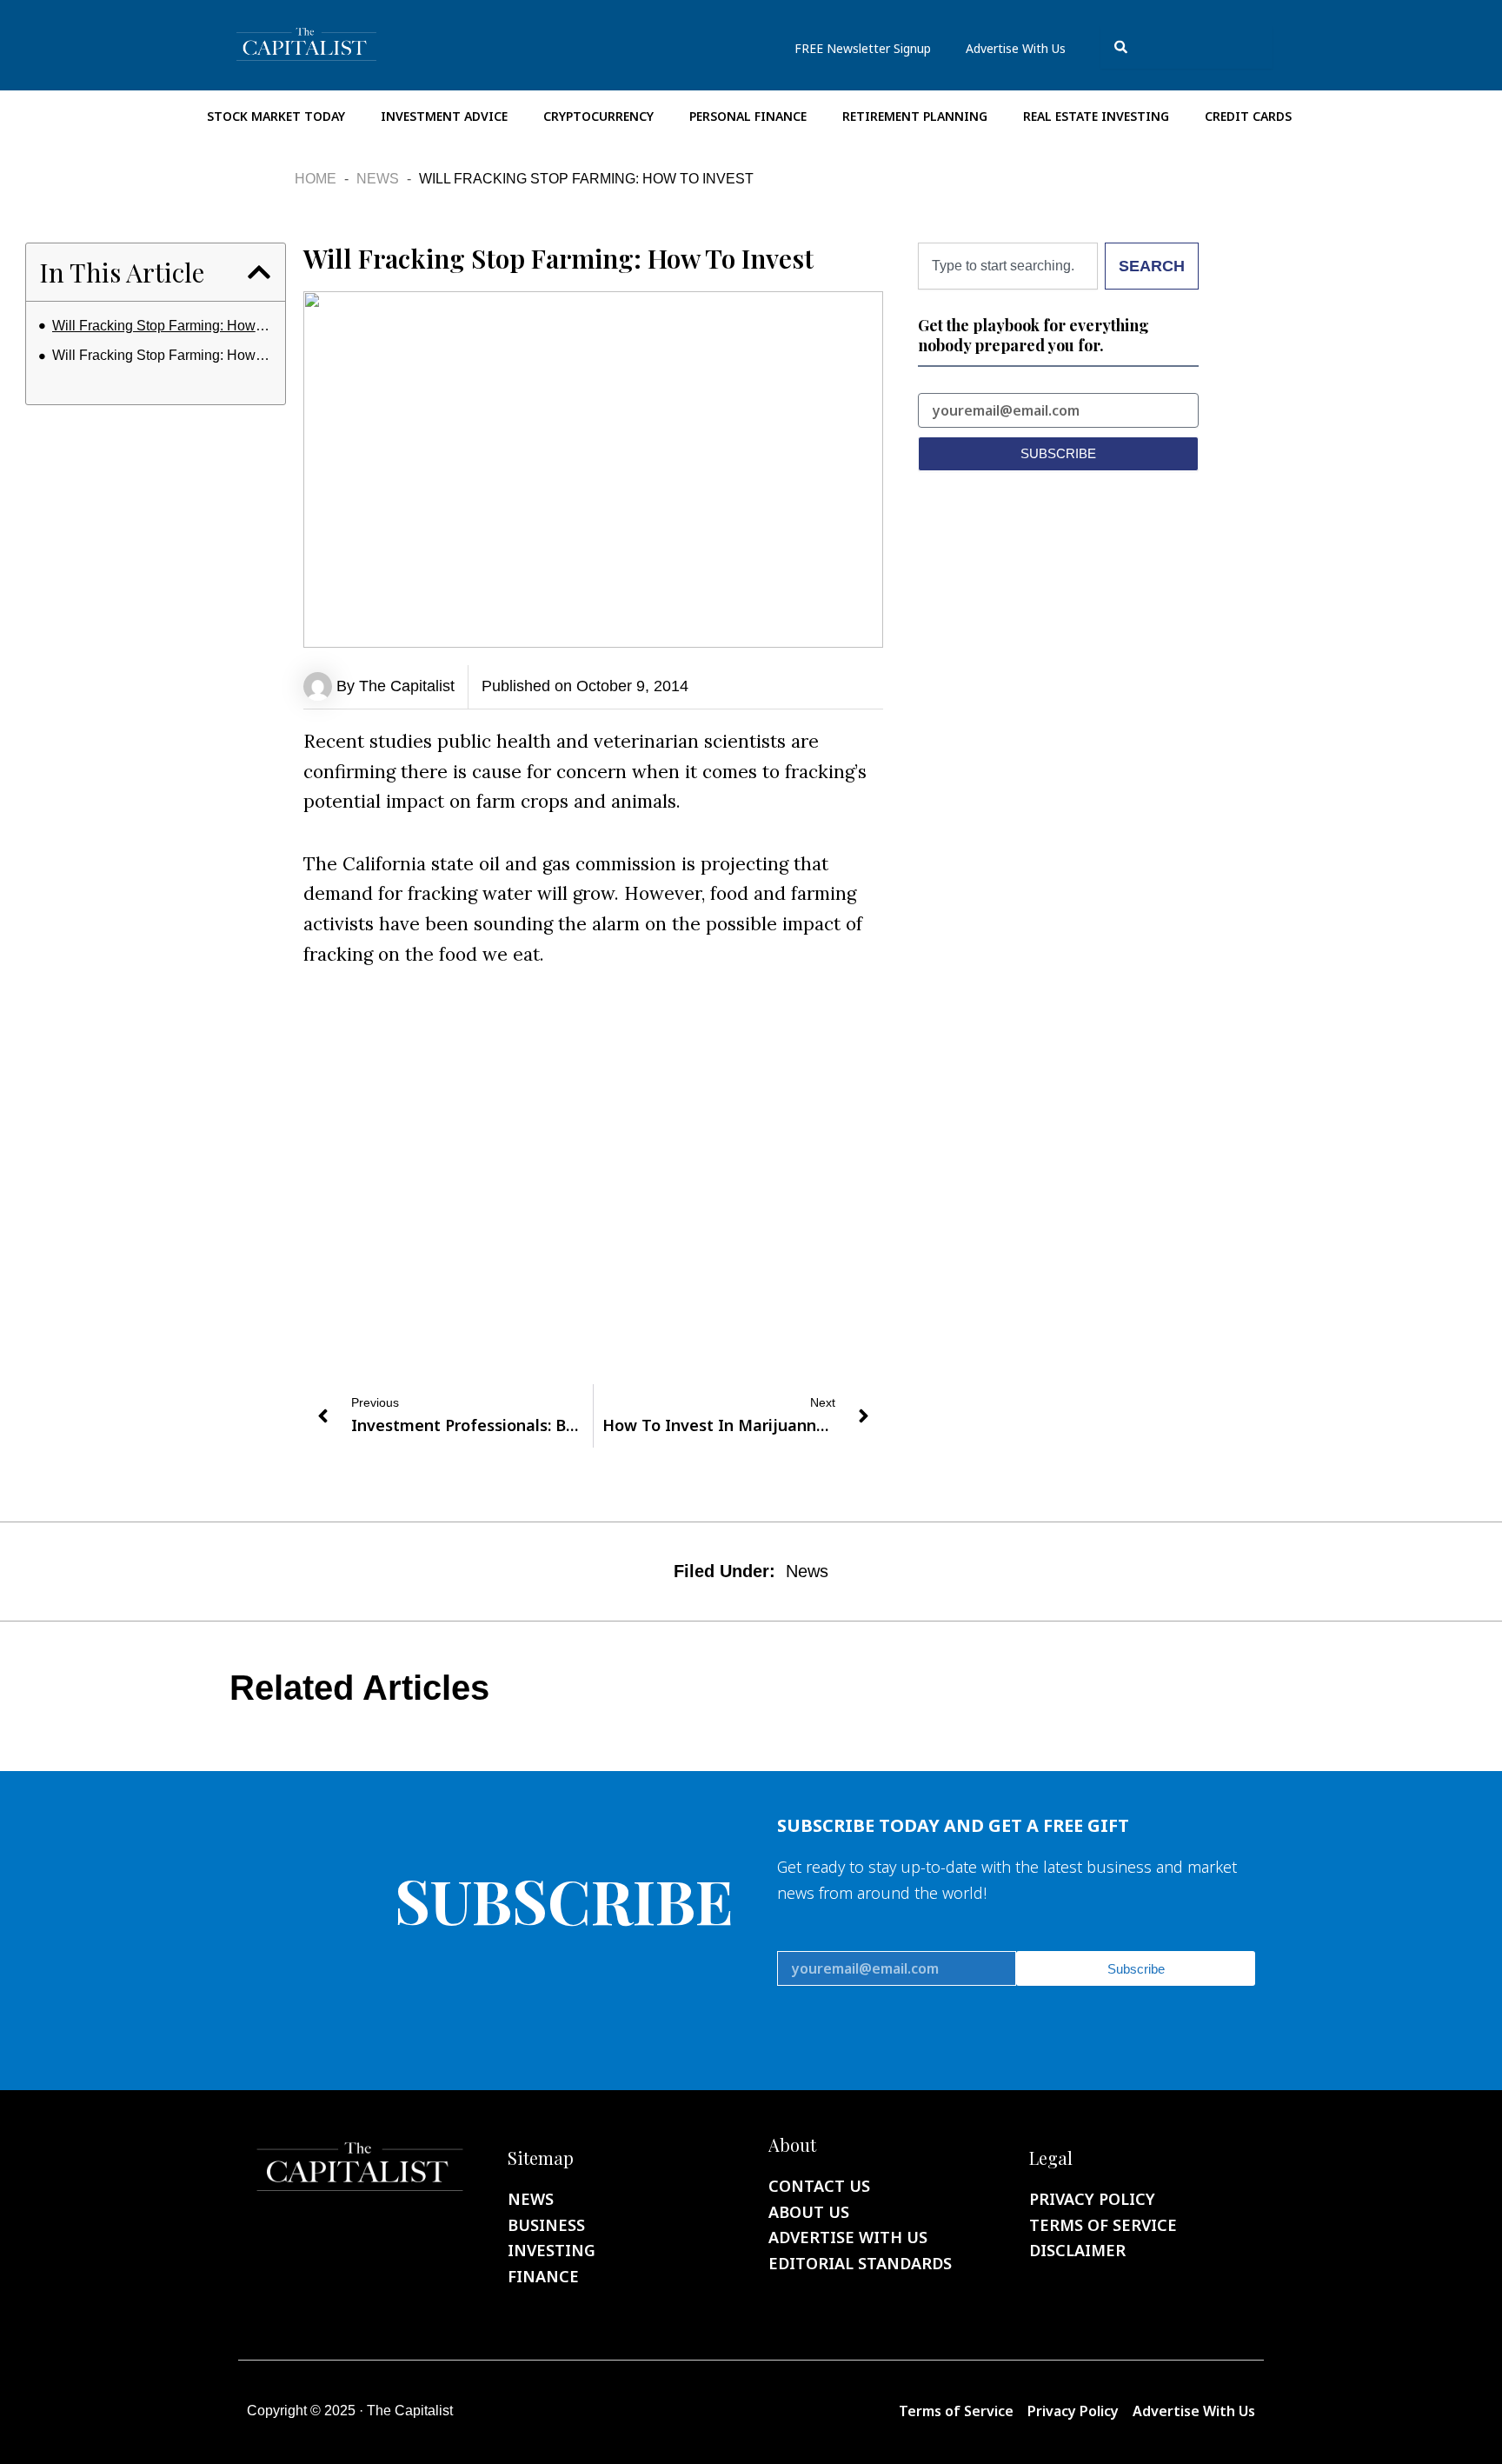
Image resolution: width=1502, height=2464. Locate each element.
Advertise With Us (1016, 48)
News (378, 179)
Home (316, 179)
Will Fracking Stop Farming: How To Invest (162, 326)
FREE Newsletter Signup (863, 48)
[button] (259, 272)
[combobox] (1186, 47)
